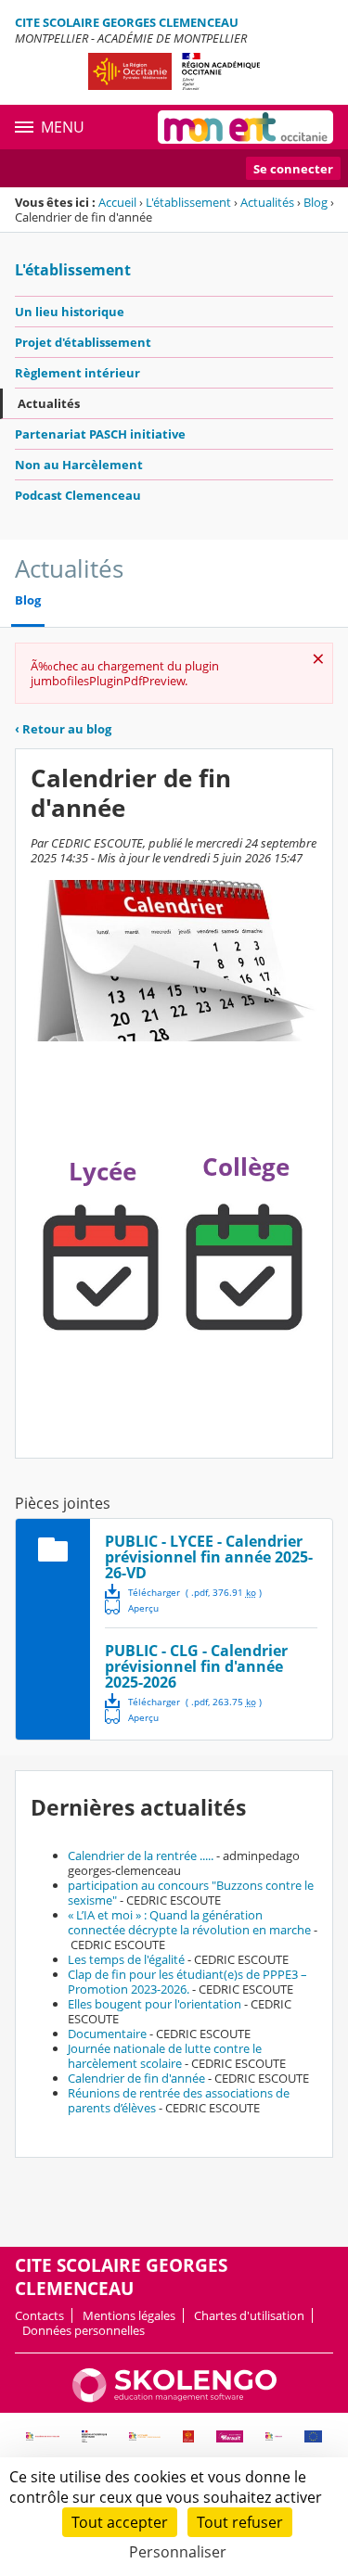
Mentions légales (129, 2315)
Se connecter (293, 169)
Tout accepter (120, 2522)
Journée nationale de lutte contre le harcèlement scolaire (165, 2056)
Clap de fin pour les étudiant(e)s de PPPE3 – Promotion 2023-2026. (187, 1982)
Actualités (267, 202)
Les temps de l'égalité (126, 1959)
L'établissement (188, 202)
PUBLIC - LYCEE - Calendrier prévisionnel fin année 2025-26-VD (209, 1557)
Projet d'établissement (83, 342)
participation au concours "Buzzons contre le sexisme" (191, 1893)
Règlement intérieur (77, 373)
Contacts (39, 2315)
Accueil (117, 202)
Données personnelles (84, 2330)
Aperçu (132, 1607)
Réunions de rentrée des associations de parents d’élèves (179, 2100)
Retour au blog (63, 729)
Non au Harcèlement (79, 465)
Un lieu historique (70, 312)
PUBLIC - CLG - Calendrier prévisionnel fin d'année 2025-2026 (196, 1666)
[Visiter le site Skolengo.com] (174, 2398)
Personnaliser (178, 2552)
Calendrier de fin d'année (136, 2078)
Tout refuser (240, 2522)
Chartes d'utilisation (249, 2315)
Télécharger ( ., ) (195, 1592)
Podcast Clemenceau (78, 495)
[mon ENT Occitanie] (245, 127)
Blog (316, 202)
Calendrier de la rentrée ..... (141, 1855)
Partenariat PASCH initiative (100, 434)
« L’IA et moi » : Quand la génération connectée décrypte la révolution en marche (189, 1922)
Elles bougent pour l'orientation (155, 2004)
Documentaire (107, 2034)
